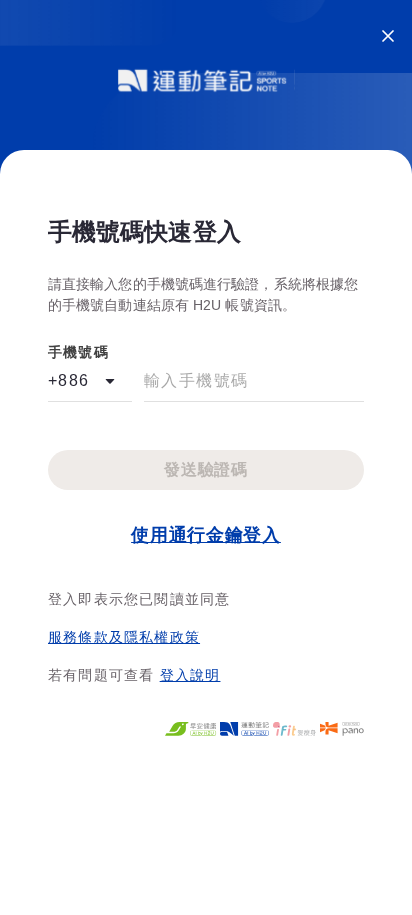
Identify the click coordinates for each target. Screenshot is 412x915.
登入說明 (190, 675)
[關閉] (388, 36)
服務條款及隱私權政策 (124, 637)
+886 (69, 380)
